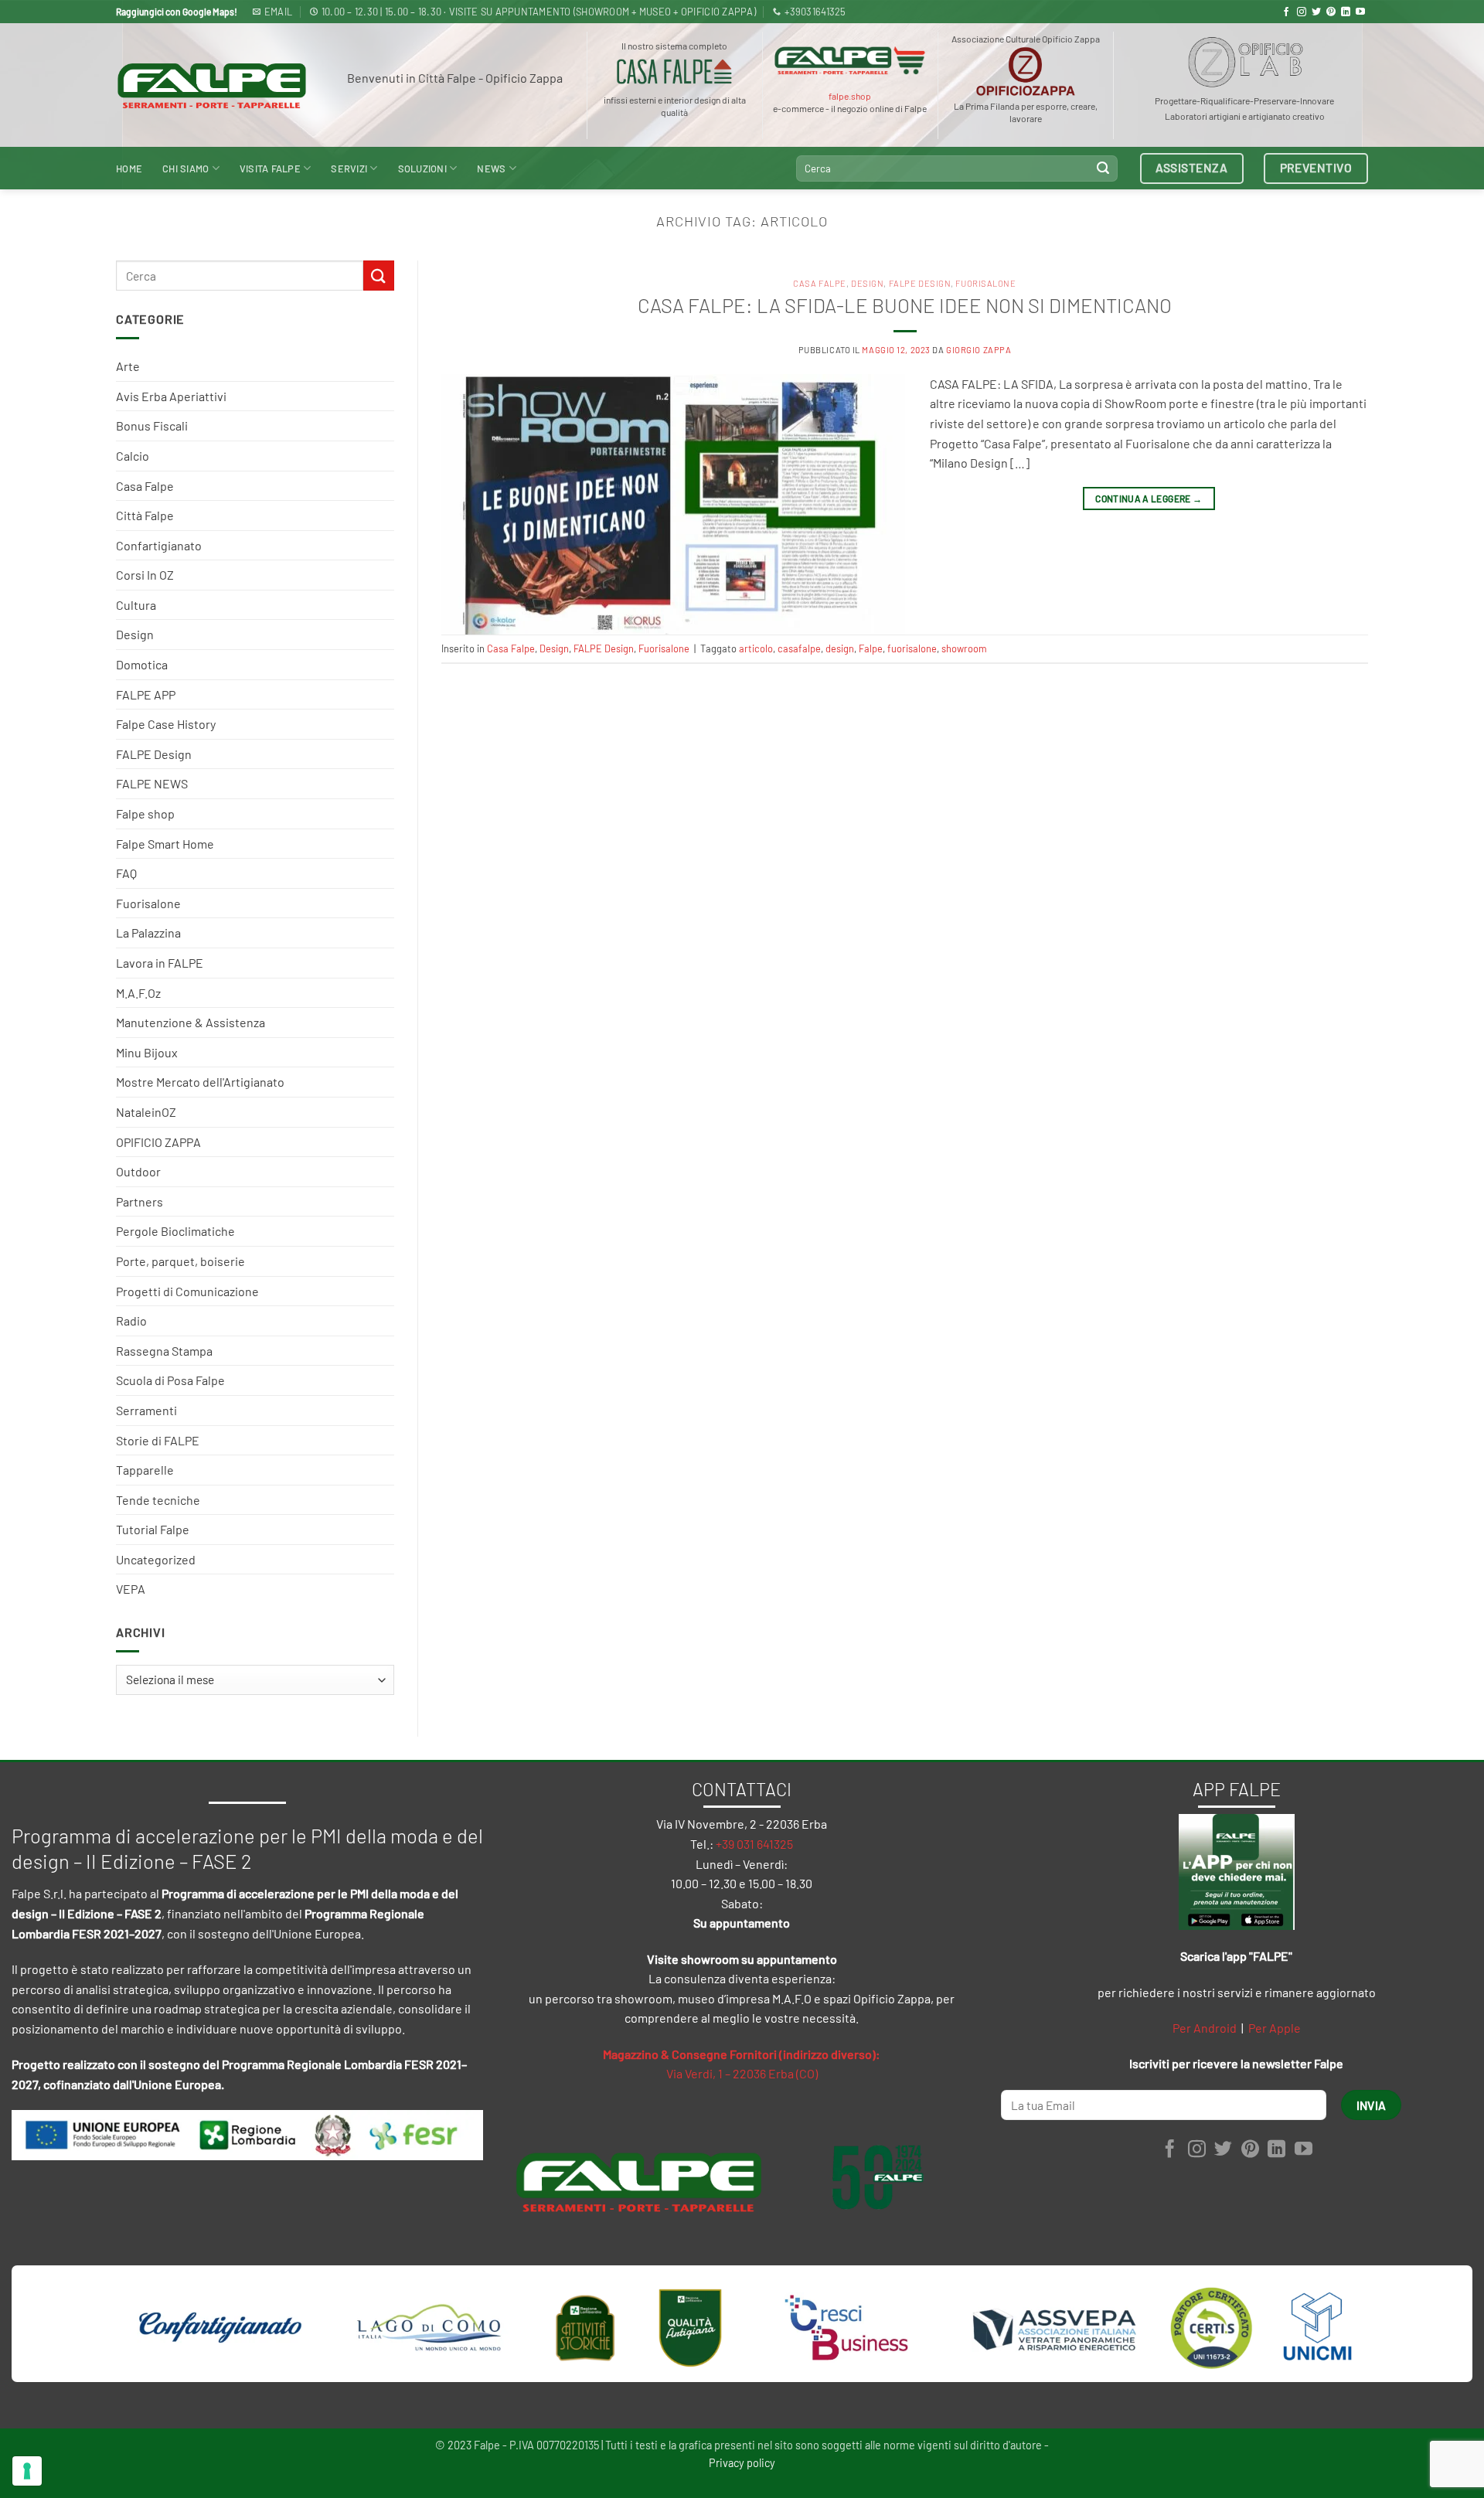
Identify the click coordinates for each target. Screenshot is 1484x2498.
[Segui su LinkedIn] (1346, 12)
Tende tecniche (158, 1500)
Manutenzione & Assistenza (191, 1022)
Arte (128, 366)
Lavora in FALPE (160, 963)
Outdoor (138, 1171)
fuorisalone (912, 648)
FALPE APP (146, 694)
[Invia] (1103, 168)
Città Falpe (145, 515)
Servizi (349, 168)
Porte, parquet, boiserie (180, 1261)
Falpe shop (145, 813)
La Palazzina (148, 932)
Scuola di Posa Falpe (170, 1380)
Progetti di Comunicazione (187, 1291)
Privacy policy (742, 2463)
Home (129, 168)
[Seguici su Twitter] (1316, 12)
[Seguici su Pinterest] (1331, 12)
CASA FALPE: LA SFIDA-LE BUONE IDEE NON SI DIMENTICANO (905, 305)
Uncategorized (156, 1559)
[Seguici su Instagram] (1302, 12)
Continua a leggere (1149, 499)
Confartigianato (159, 545)
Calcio (133, 456)
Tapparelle (145, 1470)
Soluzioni (422, 168)
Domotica (142, 664)
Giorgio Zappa (979, 350)
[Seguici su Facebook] (1286, 12)
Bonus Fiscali (152, 425)
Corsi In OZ (145, 575)
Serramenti (146, 1410)
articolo (756, 648)
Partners (140, 1201)
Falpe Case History (166, 724)
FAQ (126, 873)
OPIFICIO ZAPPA (158, 1142)
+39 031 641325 (754, 1844)
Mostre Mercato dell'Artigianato (200, 1082)
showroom (964, 648)
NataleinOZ (146, 1112)
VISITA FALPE (270, 168)
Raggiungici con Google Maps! (177, 12)
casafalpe (799, 648)
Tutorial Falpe (153, 1529)
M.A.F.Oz (138, 993)
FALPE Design (154, 754)
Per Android (1205, 2028)
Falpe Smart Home (165, 844)
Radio (131, 1320)
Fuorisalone (148, 903)
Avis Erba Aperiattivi (171, 396)
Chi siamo (185, 168)
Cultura (136, 605)
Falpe (871, 648)
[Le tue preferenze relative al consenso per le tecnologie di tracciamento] (27, 2471)
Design (135, 634)
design (840, 648)
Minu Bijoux (147, 1052)
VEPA (131, 1589)
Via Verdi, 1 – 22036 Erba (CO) (742, 2073)
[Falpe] (212, 85)
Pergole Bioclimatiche (175, 1231)
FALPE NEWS (152, 783)
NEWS (491, 168)
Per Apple (1275, 2028)
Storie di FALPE (158, 1440)
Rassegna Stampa (164, 1351)
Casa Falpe (145, 486)
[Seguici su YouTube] (1360, 12)
